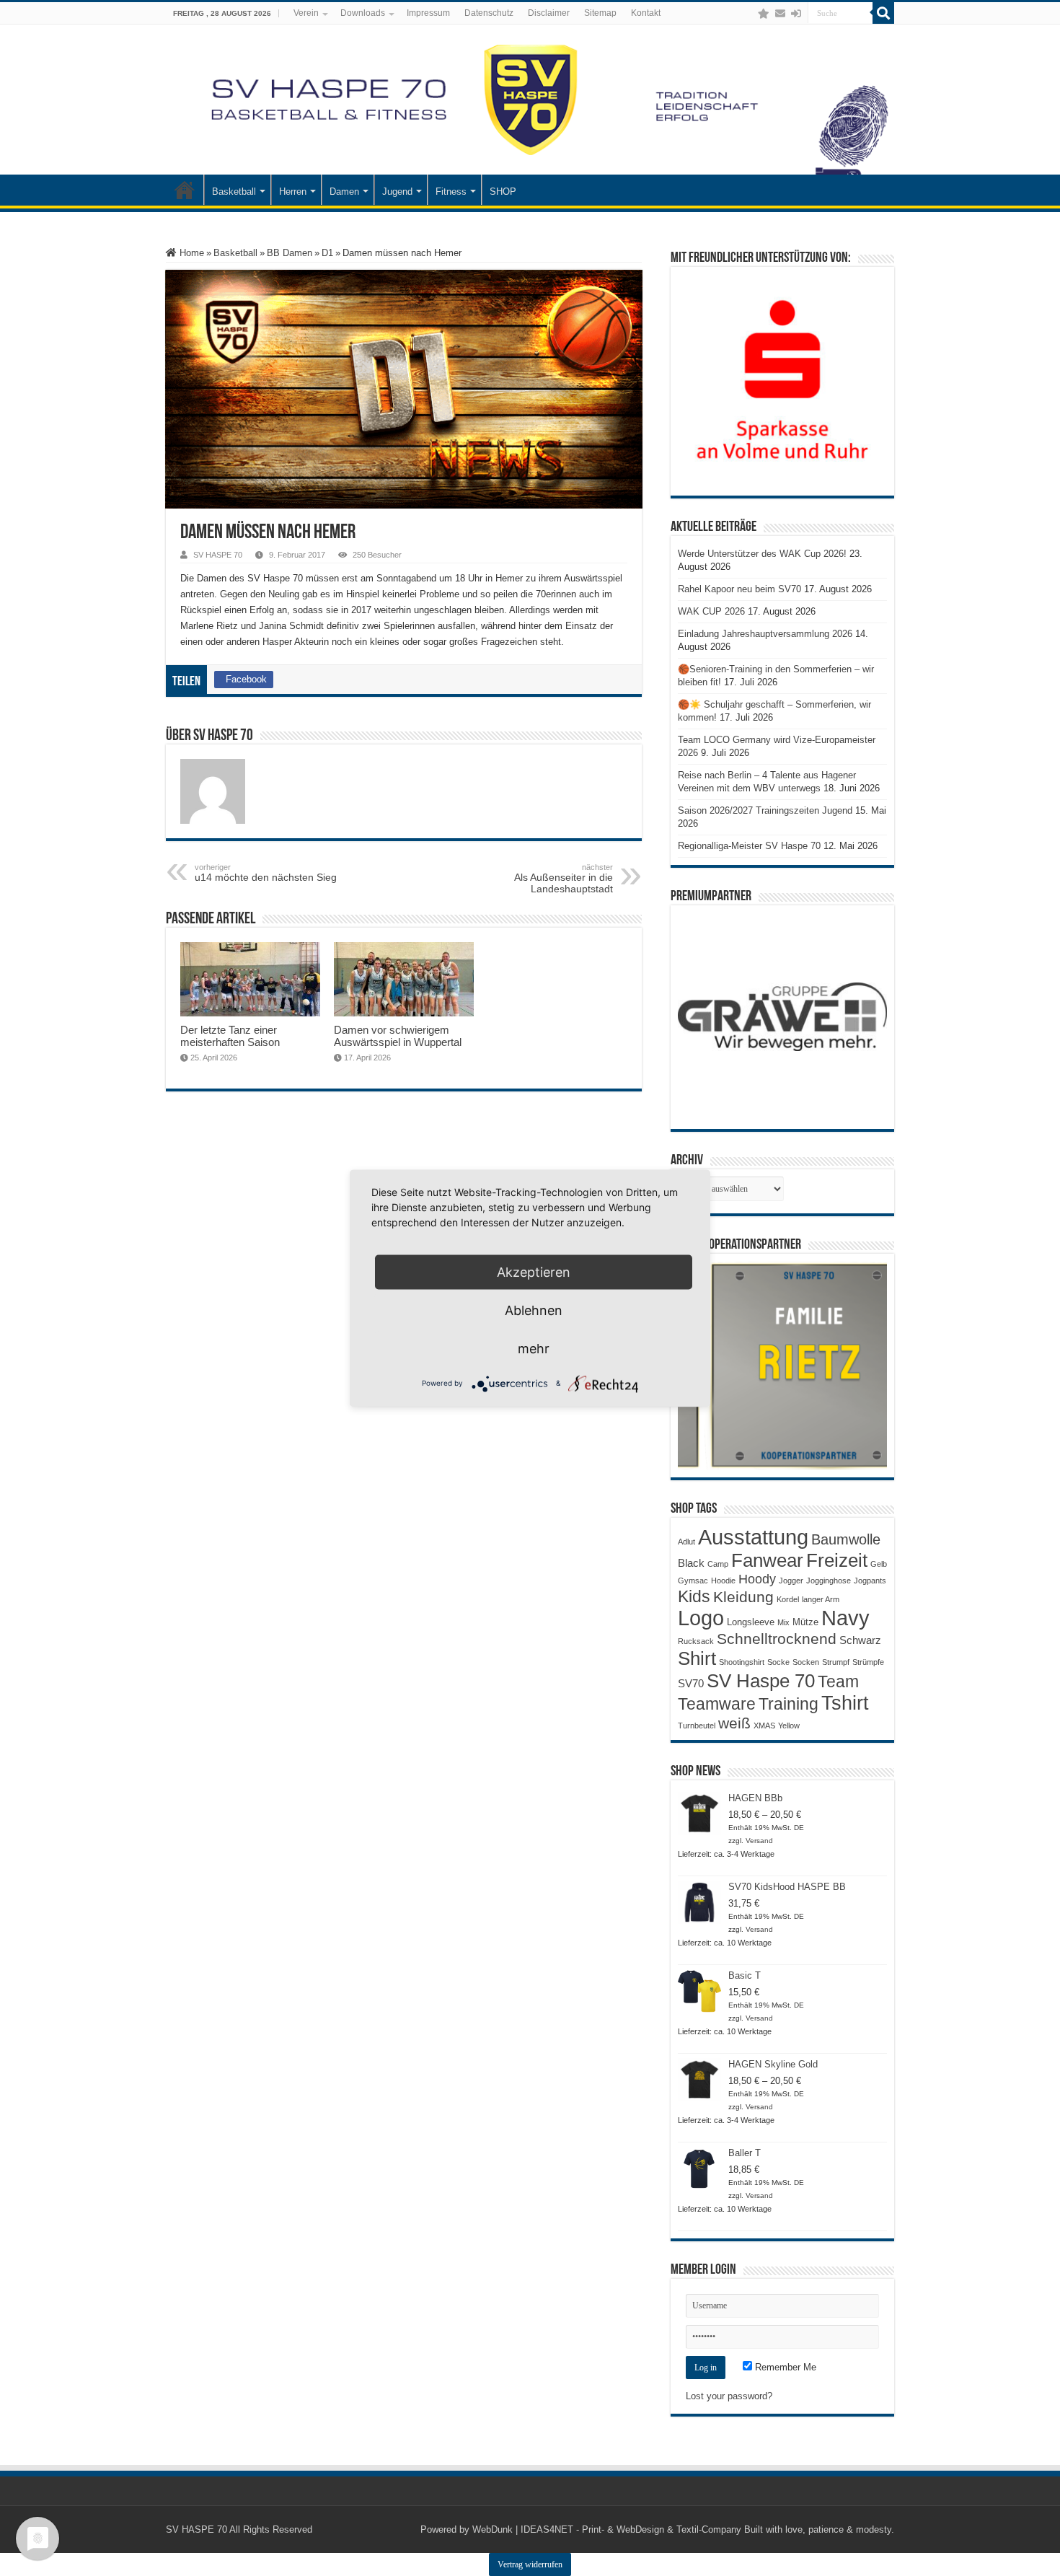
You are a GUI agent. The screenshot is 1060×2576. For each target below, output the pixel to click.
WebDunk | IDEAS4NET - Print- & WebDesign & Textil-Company (607, 2529)
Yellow (789, 1726)
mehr (534, 1348)
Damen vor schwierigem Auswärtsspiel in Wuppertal (398, 1036)
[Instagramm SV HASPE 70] (764, 14)
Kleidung (743, 1597)
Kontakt (646, 13)
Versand (759, 1841)
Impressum (428, 13)
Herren (293, 192)
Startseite (185, 190)
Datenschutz (489, 13)
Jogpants (870, 1581)
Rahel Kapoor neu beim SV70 (739, 589)
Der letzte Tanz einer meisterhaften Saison (230, 1036)
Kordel (788, 1599)
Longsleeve (751, 1622)
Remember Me (784, 2367)
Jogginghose (829, 1581)
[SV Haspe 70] (530, 100)
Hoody (757, 1579)
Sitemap (600, 13)
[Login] (796, 14)
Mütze (805, 1622)
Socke (778, 1662)
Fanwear (767, 1560)
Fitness (451, 192)
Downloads (363, 13)
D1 (327, 253)
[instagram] (749, 14)
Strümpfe (868, 1662)
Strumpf (836, 1662)
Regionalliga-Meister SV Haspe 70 (749, 846)
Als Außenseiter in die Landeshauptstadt (564, 879)
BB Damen (290, 253)
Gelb (879, 1564)
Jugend (397, 192)
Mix (783, 1622)
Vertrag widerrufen (530, 2564)
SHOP (503, 192)
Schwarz (860, 1640)
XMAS (764, 1726)
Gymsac (693, 1581)
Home (190, 253)
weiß (734, 1723)
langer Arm (821, 1599)
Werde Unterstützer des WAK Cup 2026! (762, 554)
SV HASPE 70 (218, 555)
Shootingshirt (742, 1662)
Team (838, 1682)
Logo (701, 1618)
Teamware (717, 1704)
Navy (845, 1618)
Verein (306, 13)
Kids (694, 1596)
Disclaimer (549, 13)
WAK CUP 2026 (711, 611)
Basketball (234, 192)
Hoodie (723, 1581)
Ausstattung (753, 1537)
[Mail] (780, 14)
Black (691, 1563)
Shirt (697, 1658)
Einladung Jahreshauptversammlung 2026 (765, 634)
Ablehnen (534, 1310)
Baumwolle (846, 1539)
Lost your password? (729, 2396)
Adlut (686, 1542)
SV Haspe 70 (761, 1681)
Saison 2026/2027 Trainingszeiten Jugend (765, 810)
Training (789, 1704)
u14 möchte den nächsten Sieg (266, 873)
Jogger (791, 1581)
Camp (718, 1564)
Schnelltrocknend (777, 1639)
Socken (806, 1662)
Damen (344, 192)
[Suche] (883, 13)
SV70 (691, 1683)
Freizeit (837, 1560)
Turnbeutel (697, 1726)
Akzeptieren (534, 1271)
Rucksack (696, 1641)
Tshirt (845, 1703)
